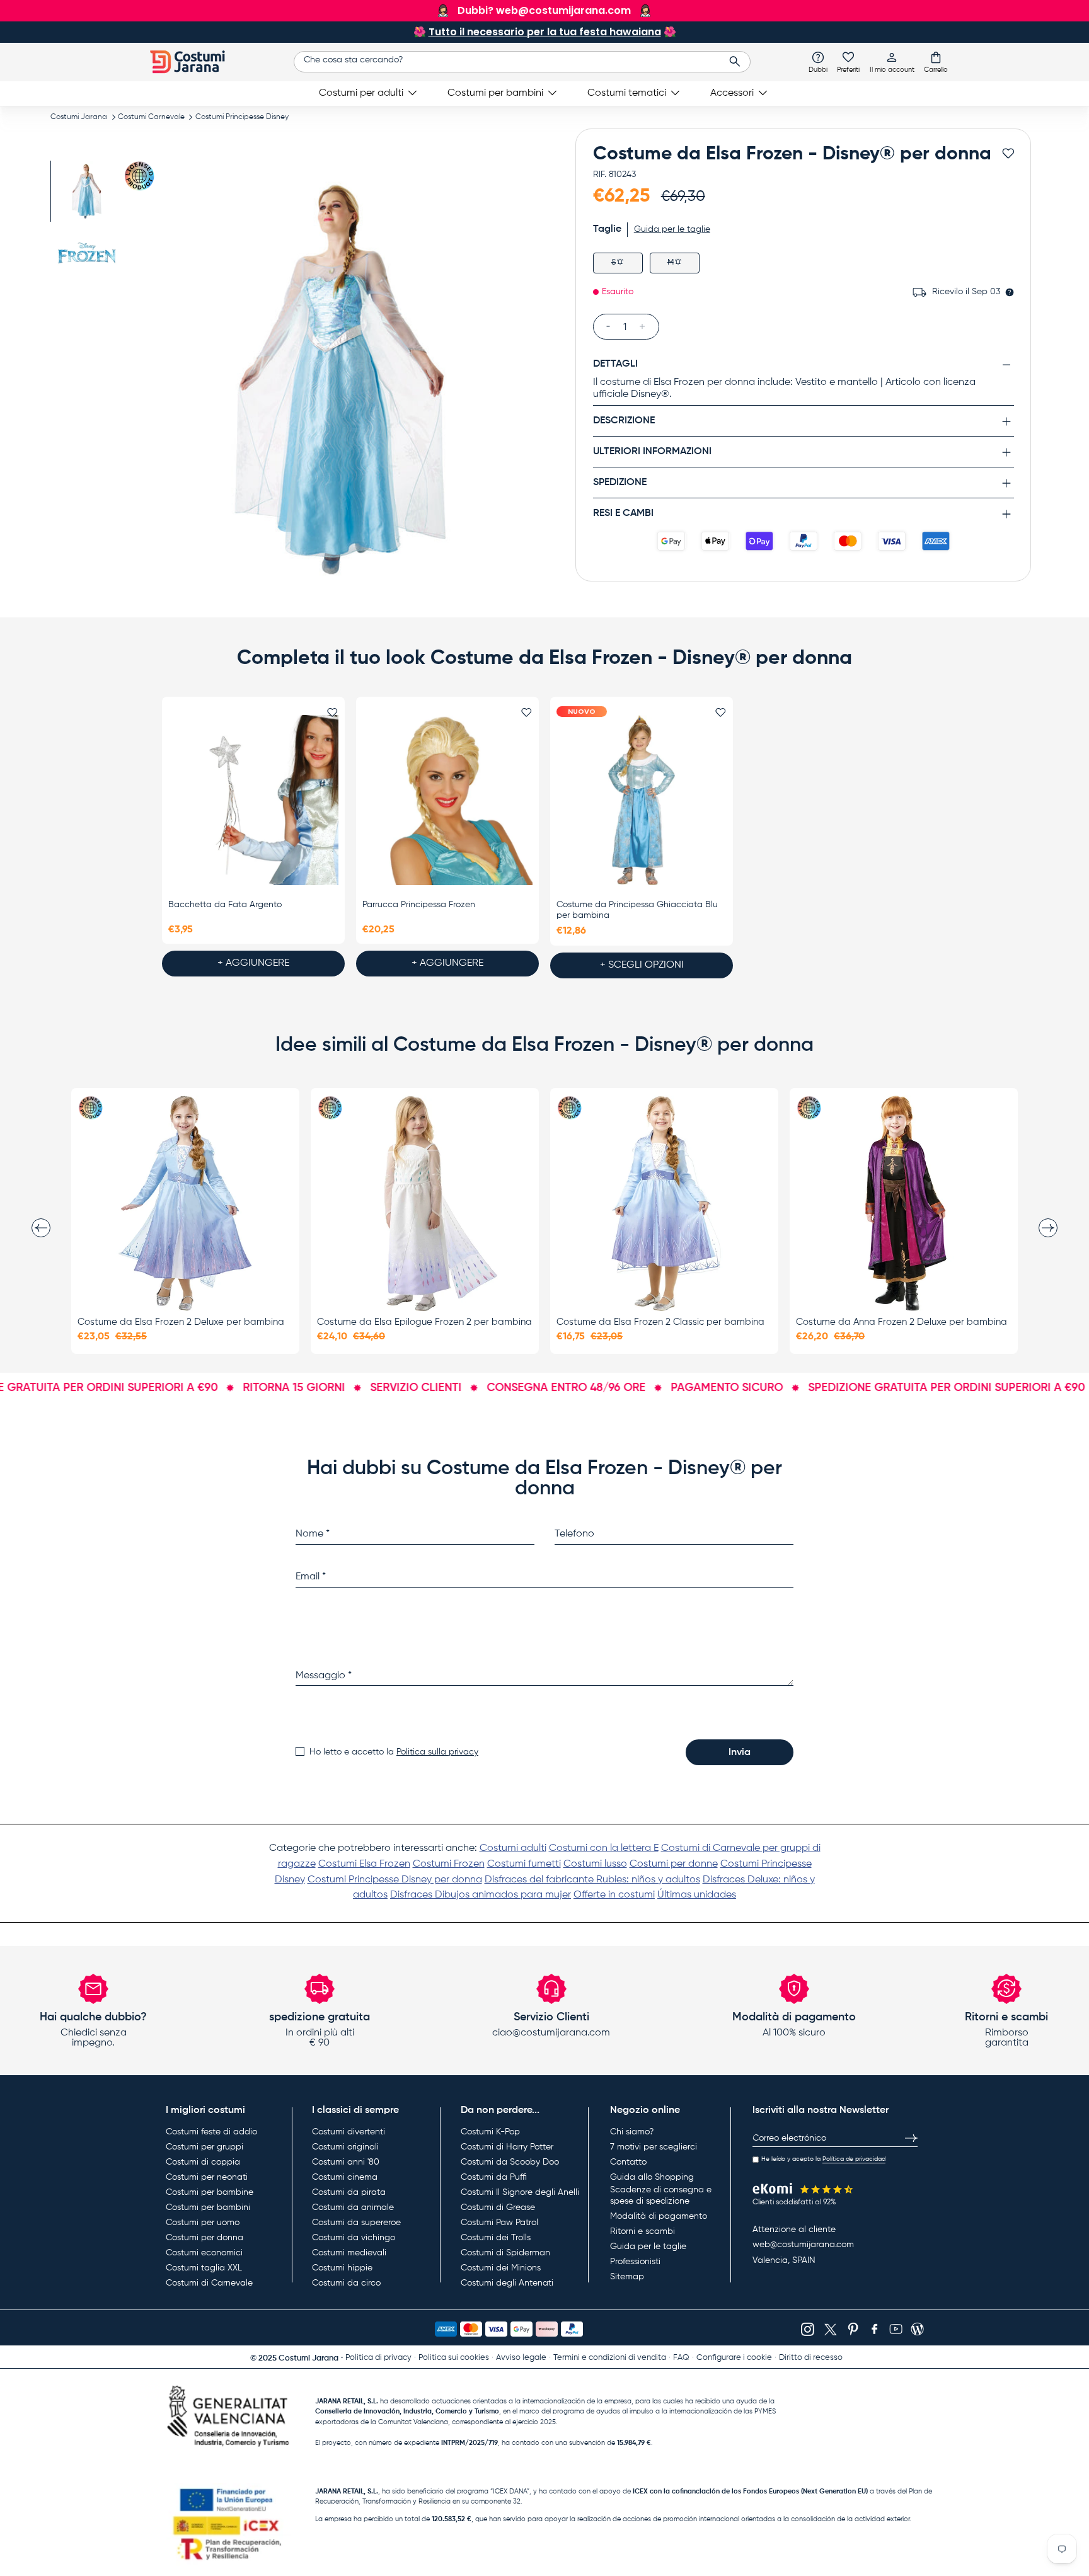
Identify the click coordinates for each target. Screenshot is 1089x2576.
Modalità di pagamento (659, 2216)
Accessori (732, 93)
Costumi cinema (345, 2177)
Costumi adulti (513, 1848)
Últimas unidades (697, 1895)
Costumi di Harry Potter (507, 2147)
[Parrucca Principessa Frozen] (447, 801)
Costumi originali (345, 2147)
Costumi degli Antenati (507, 2283)
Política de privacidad (854, 2159)
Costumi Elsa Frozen (364, 1864)
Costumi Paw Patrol (499, 2223)
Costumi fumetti (524, 1864)
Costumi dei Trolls (496, 2238)
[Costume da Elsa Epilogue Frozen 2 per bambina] (425, 1203)
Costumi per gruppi (205, 2147)
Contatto (628, 2162)
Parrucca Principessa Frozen (419, 905)
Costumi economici (204, 2253)
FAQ (681, 2358)
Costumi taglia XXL (204, 2268)
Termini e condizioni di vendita (610, 2358)
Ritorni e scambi (642, 2231)
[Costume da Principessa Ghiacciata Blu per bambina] (642, 801)
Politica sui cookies (454, 2358)
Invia (740, 1753)
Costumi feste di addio (211, 2132)
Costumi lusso (595, 1864)
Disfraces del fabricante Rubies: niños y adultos (592, 1880)
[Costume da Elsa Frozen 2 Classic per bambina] (664, 1203)
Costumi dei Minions (501, 2268)
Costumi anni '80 (346, 2162)
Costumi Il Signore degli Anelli (520, 2192)
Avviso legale (521, 2358)
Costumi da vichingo (354, 2238)
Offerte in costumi (614, 1895)
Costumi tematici (627, 93)
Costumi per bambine (210, 2192)
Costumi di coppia (203, 2162)
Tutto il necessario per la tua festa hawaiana (545, 32)
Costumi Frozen (449, 1864)
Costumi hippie (342, 2268)
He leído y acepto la (823, 2159)
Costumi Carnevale (151, 117)
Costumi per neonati (207, 2177)
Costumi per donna (205, 2238)
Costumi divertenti (349, 2132)
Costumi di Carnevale (209, 2283)
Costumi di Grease (498, 2207)
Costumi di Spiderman (505, 2253)
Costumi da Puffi (494, 2177)
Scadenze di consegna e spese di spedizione (661, 2195)
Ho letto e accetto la (394, 1752)
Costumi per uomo (203, 2223)
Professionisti (635, 2262)
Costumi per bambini (495, 93)
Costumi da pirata (349, 2192)
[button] (936, 62)
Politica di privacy (378, 2358)
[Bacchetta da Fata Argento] (253, 801)
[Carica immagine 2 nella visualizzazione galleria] (87, 256)
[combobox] (522, 62)
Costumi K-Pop (490, 2132)
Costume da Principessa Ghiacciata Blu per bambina (637, 910)
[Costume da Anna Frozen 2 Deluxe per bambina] (904, 1203)
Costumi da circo (346, 2283)
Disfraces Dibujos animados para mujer (481, 1895)
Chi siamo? (632, 2132)
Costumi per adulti (361, 93)
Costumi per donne (674, 1864)
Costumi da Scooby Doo (510, 2162)
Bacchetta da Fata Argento (225, 905)
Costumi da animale (353, 2207)
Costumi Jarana (79, 117)
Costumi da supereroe (356, 2223)
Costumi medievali (349, 2253)
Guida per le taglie (648, 2247)
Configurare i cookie (734, 2358)
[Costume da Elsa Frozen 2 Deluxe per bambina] (185, 1203)
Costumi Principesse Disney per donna (395, 1880)
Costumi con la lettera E (604, 1848)
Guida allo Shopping (652, 2177)
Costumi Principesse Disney (242, 117)
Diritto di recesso (811, 2358)
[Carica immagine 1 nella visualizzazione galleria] (87, 191)
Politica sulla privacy (437, 1752)
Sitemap (627, 2277)
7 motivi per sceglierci (654, 2147)
